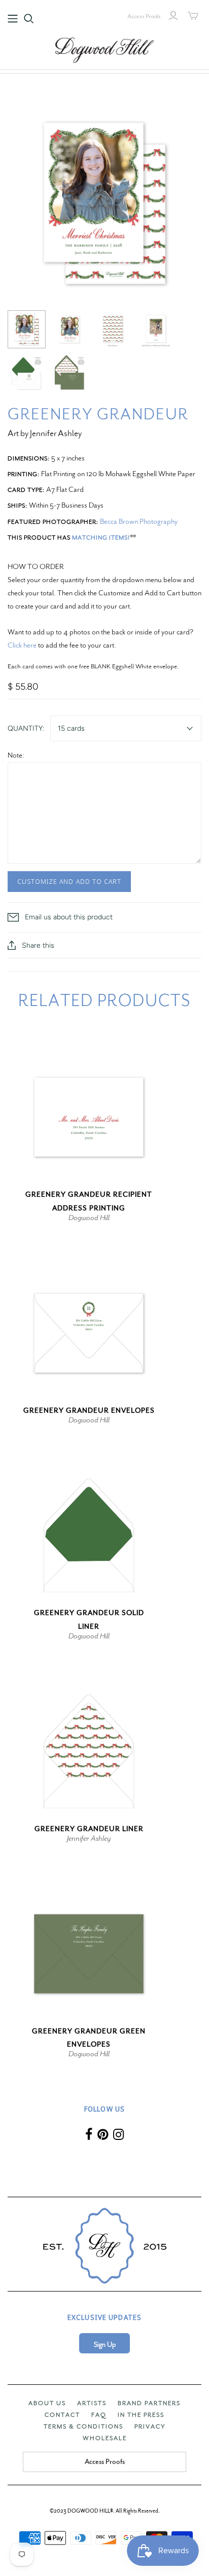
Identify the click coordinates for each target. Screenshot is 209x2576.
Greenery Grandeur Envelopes (89, 1410)
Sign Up (105, 2345)
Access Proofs (144, 16)
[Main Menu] (13, 19)
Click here (22, 645)
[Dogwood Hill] (104, 49)
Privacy (150, 2426)
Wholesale (105, 2438)
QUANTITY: (26, 728)
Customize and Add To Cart (69, 881)
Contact (62, 2415)
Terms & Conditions (83, 2426)
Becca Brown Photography (139, 521)
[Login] (173, 16)
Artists (92, 2403)
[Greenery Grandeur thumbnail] (27, 329)
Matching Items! (101, 538)
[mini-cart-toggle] (193, 16)
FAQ (99, 2415)
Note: (16, 755)
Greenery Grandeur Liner (89, 1829)
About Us (47, 2403)
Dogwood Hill (89, 1218)
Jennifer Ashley (89, 1838)
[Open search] (29, 19)
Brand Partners (149, 2403)
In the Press (141, 2415)
